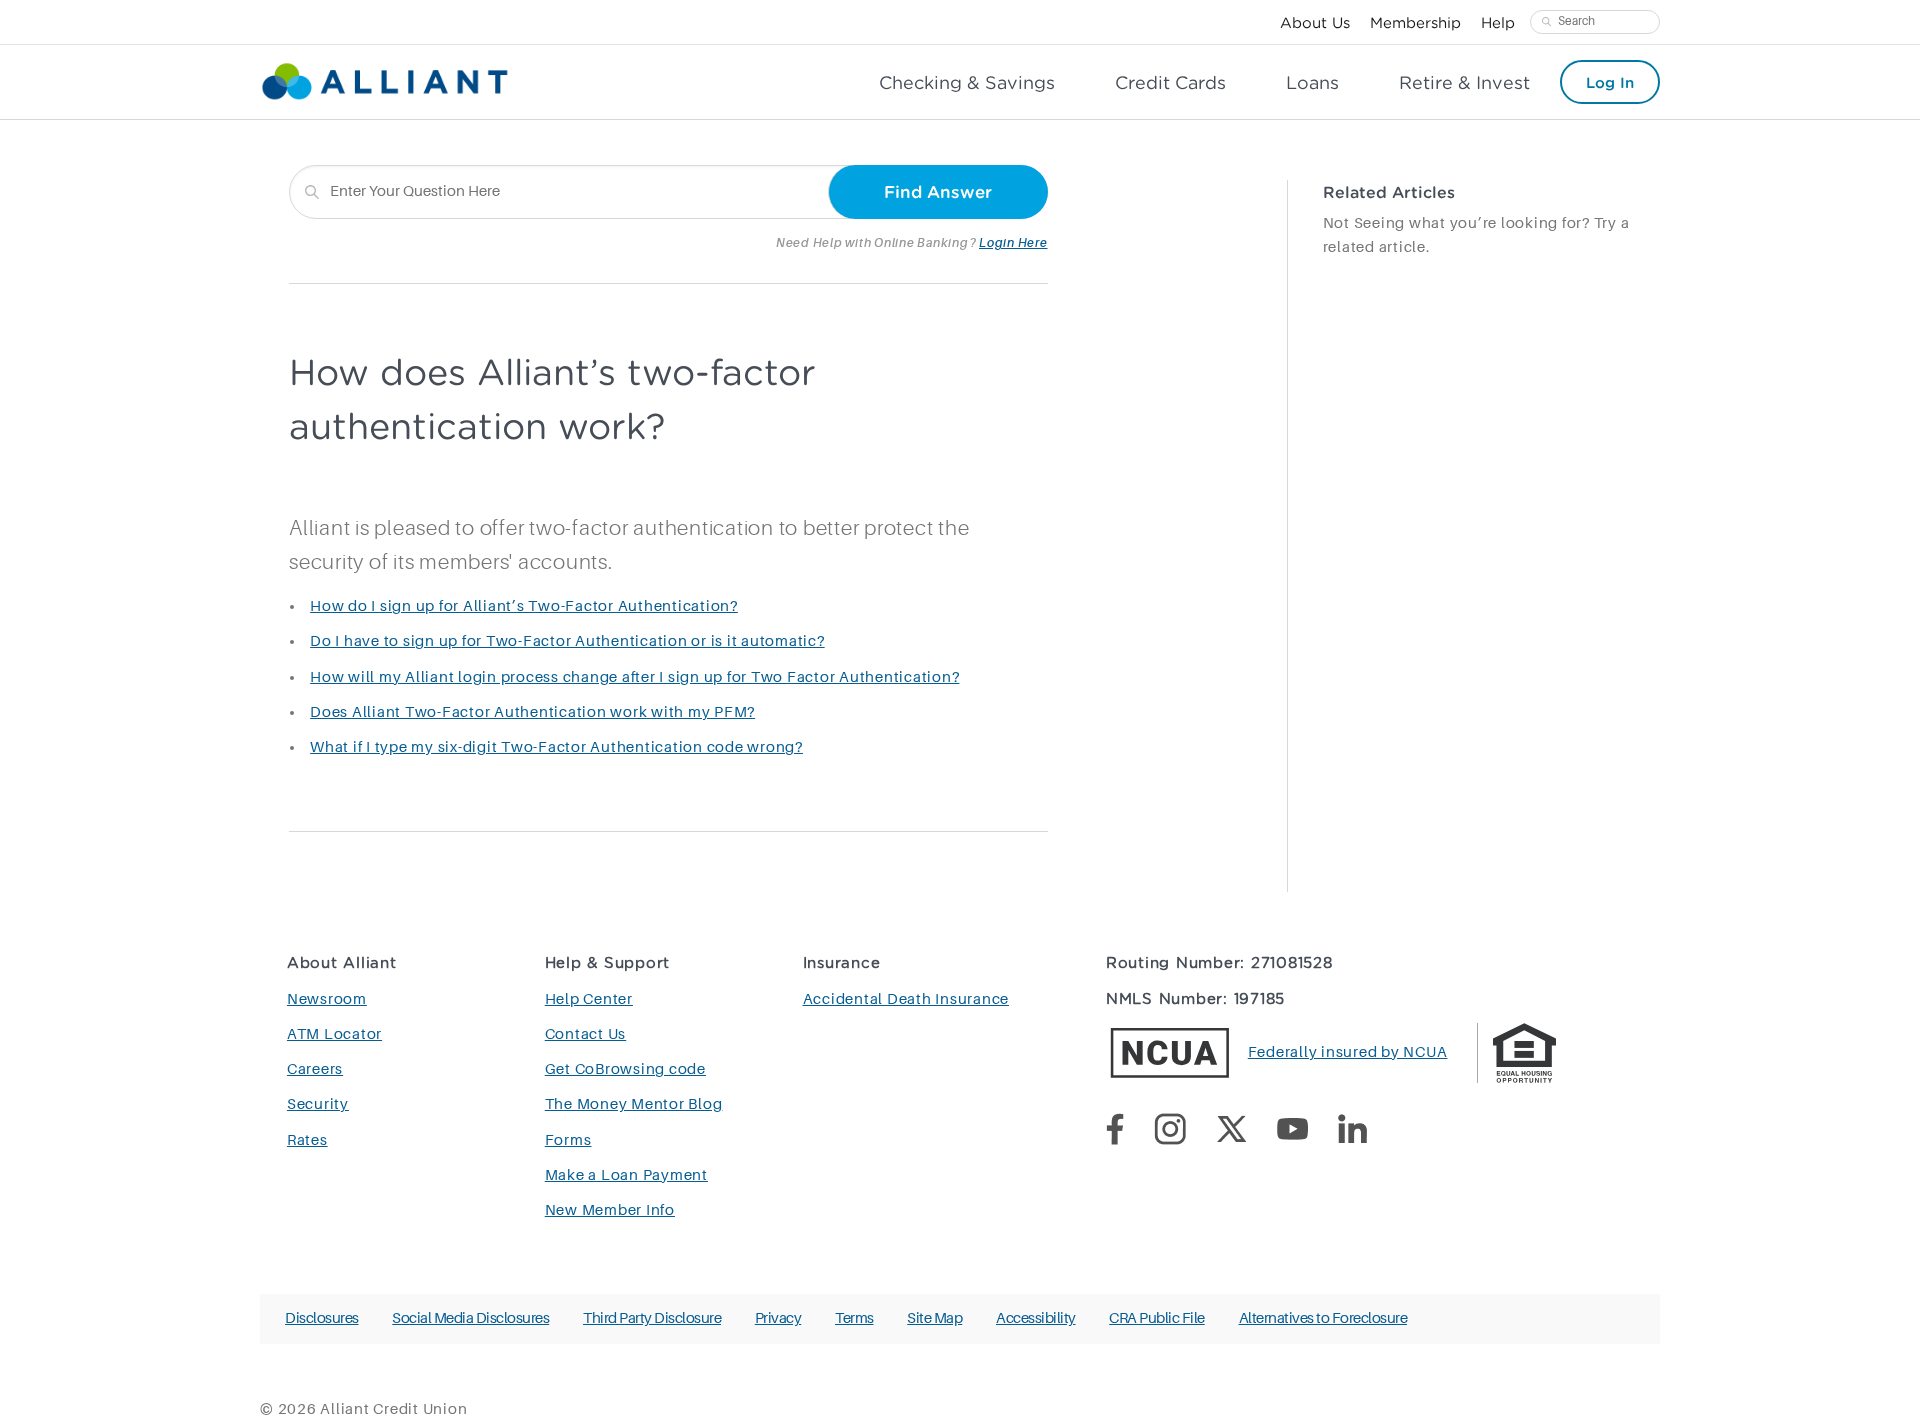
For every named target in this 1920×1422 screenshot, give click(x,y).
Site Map (934, 1318)
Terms (854, 1318)
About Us (1315, 22)
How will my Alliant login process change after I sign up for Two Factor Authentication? (634, 677)
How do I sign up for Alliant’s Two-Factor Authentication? (524, 606)
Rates (307, 1140)
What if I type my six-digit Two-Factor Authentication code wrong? (556, 747)
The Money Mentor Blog (634, 1104)
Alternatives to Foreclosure (1323, 1318)
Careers (315, 1069)
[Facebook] (1130, 1133)
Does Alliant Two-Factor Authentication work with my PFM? (532, 712)
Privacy (778, 1318)
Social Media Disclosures (470, 1318)
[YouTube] (1307, 1132)
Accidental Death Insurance (906, 999)
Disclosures (322, 1318)
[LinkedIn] (1367, 1133)
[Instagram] (1185, 1133)
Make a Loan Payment (626, 1175)
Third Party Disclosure (652, 1318)
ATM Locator (334, 1034)
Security (318, 1104)
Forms (568, 1140)
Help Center (589, 999)
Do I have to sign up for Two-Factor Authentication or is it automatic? (567, 641)
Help (1498, 22)
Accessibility (1036, 1318)
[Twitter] (1246, 1133)
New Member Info (610, 1210)
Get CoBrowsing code (625, 1069)
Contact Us (586, 1034)
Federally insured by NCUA (1348, 1052)
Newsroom (327, 999)
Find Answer (938, 191)
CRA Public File (1157, 1318)
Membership (1415, 22)
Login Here (1013, 243)
